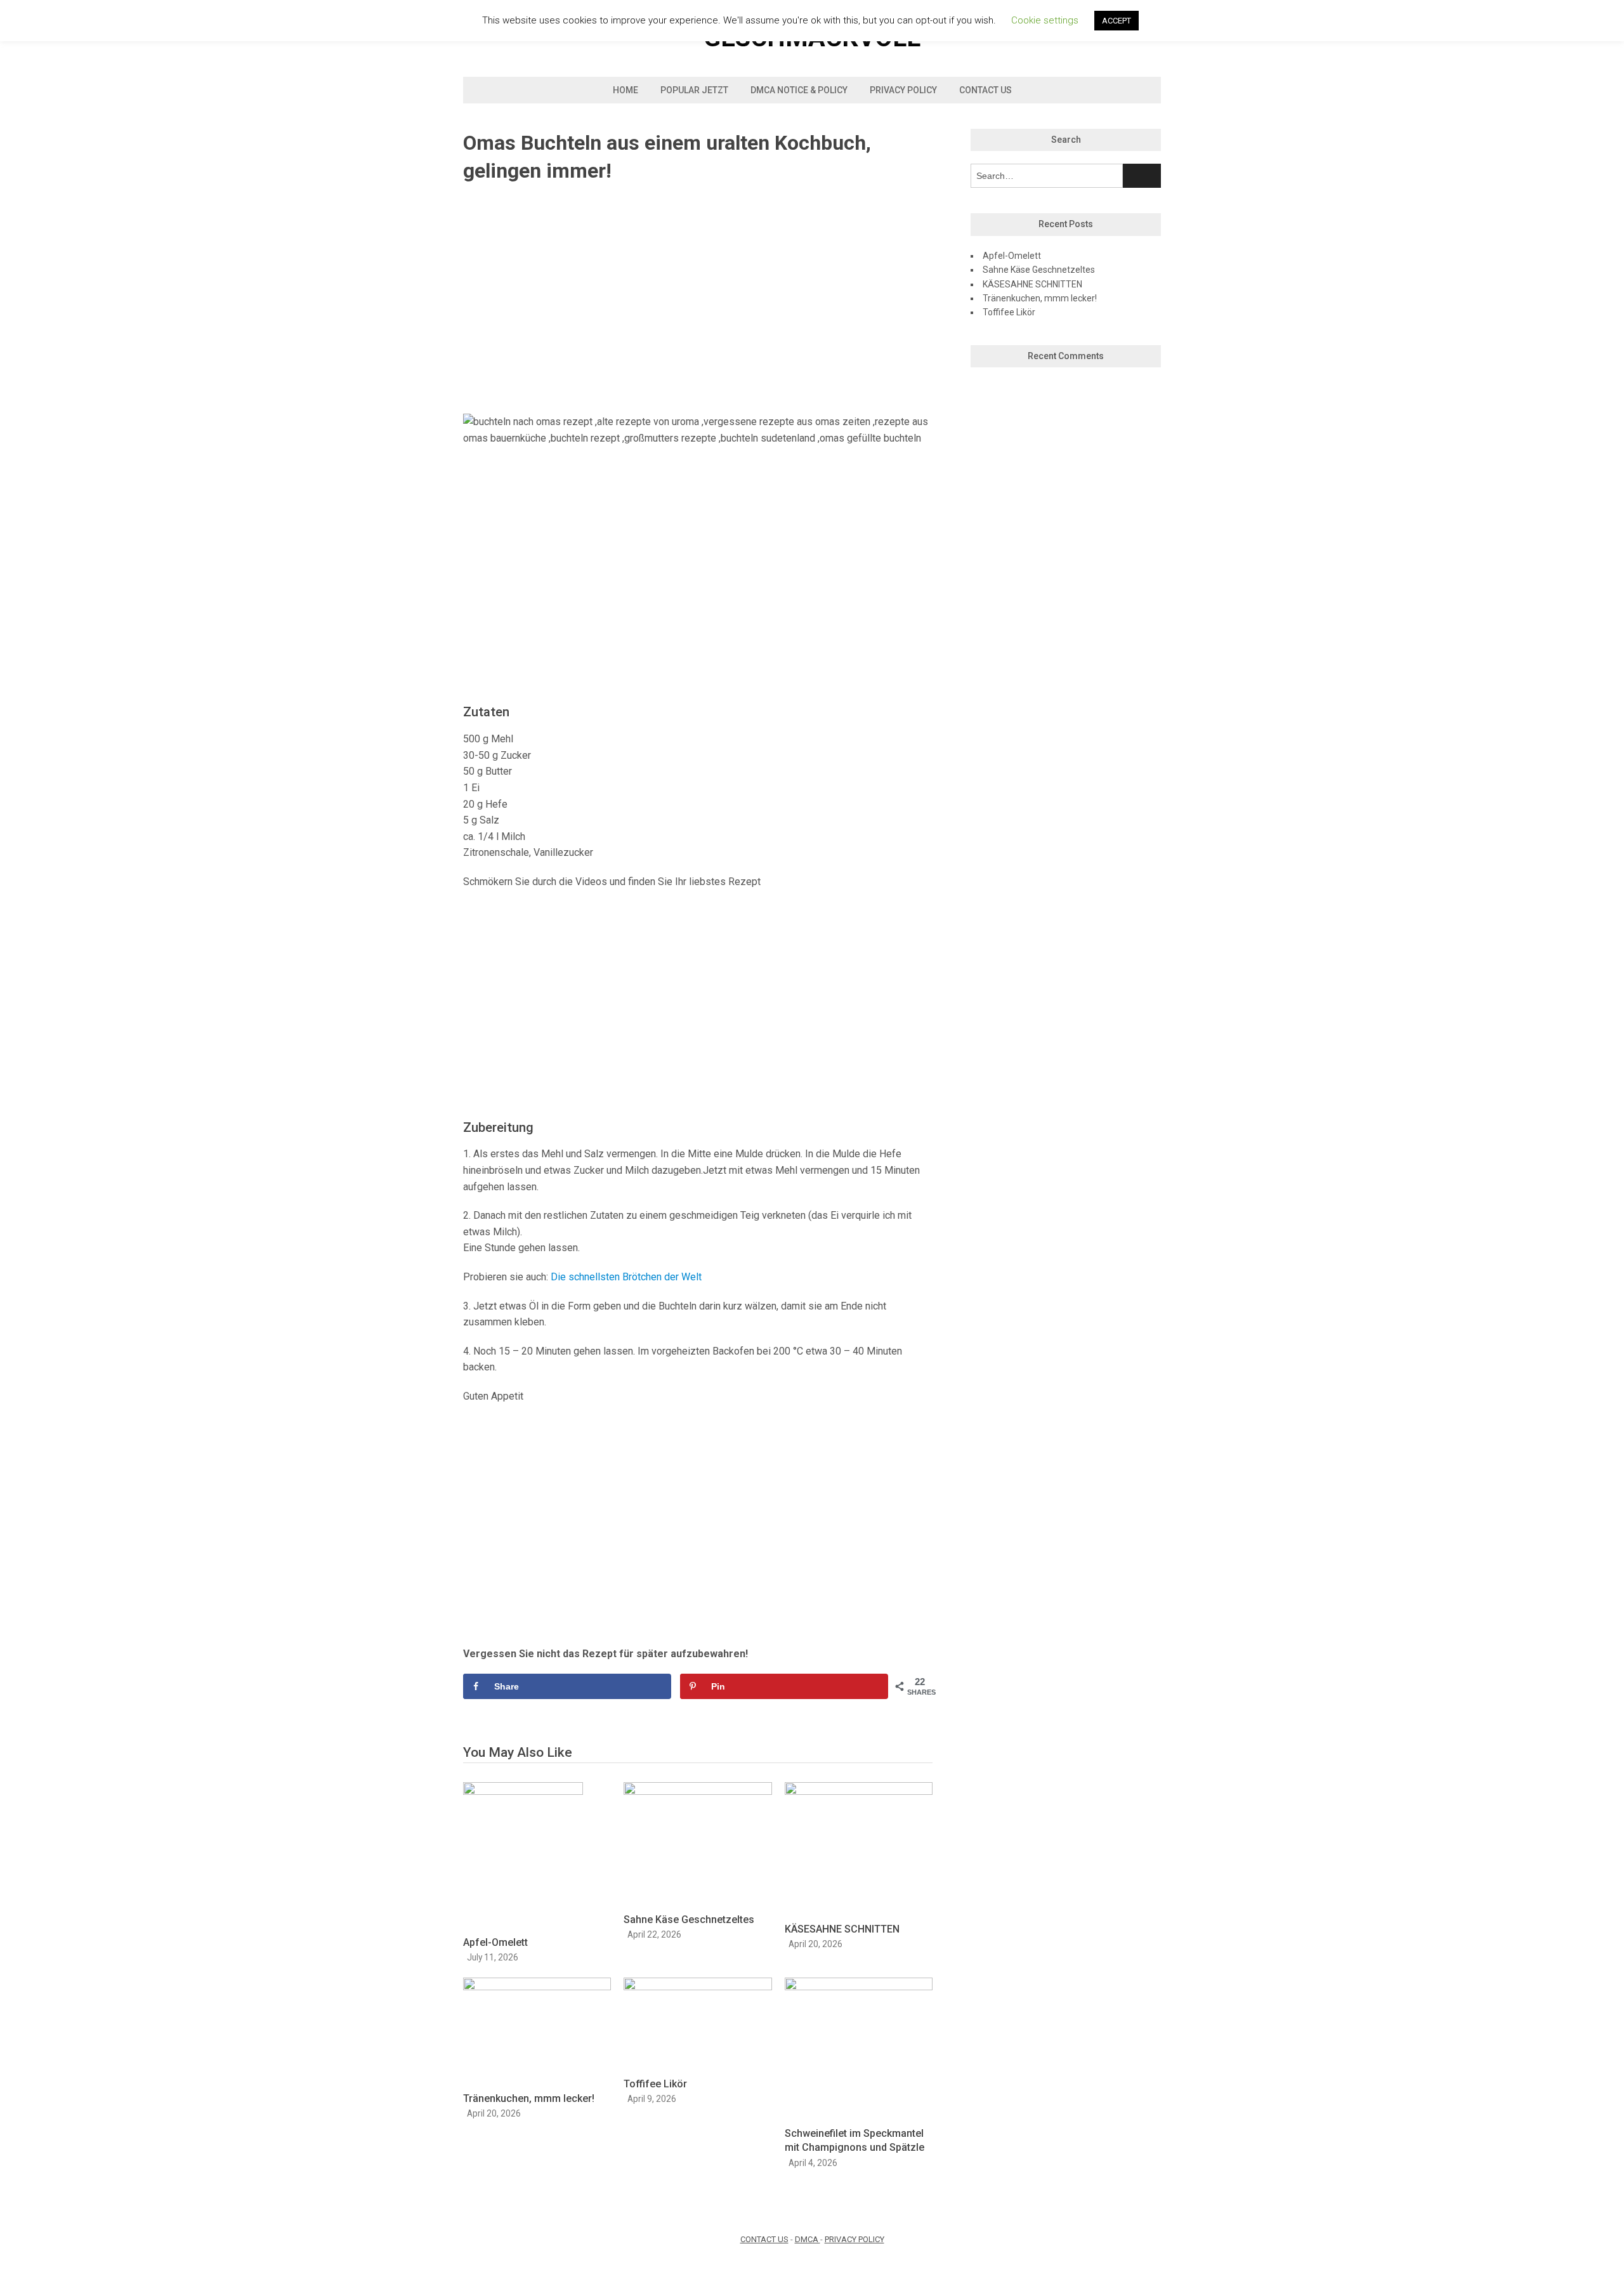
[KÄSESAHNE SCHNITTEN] (859, 1791)
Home (625, 90)
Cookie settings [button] (1045, 20)
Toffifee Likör (655, 2084)
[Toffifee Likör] (697, 1987)
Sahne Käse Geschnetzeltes (689, 1920)
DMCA (808, 2239)
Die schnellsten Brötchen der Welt (626, 1277)
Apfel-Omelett (495, 1942)
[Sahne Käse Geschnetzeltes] (697, 1791)
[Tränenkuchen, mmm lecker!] (537, 1987)
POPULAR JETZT (694, 90)
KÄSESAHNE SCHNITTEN (842, 1929)
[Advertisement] (698, 299)
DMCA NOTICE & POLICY (799, 90)
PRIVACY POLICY (855, 2239)
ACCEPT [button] (1116, 21)
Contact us (986, 90)
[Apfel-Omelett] (523, 1791)
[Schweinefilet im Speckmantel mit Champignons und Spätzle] (859, 1987)
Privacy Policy (903, 90)
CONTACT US (764, 2239)
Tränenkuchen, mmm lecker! (529, 2098)
